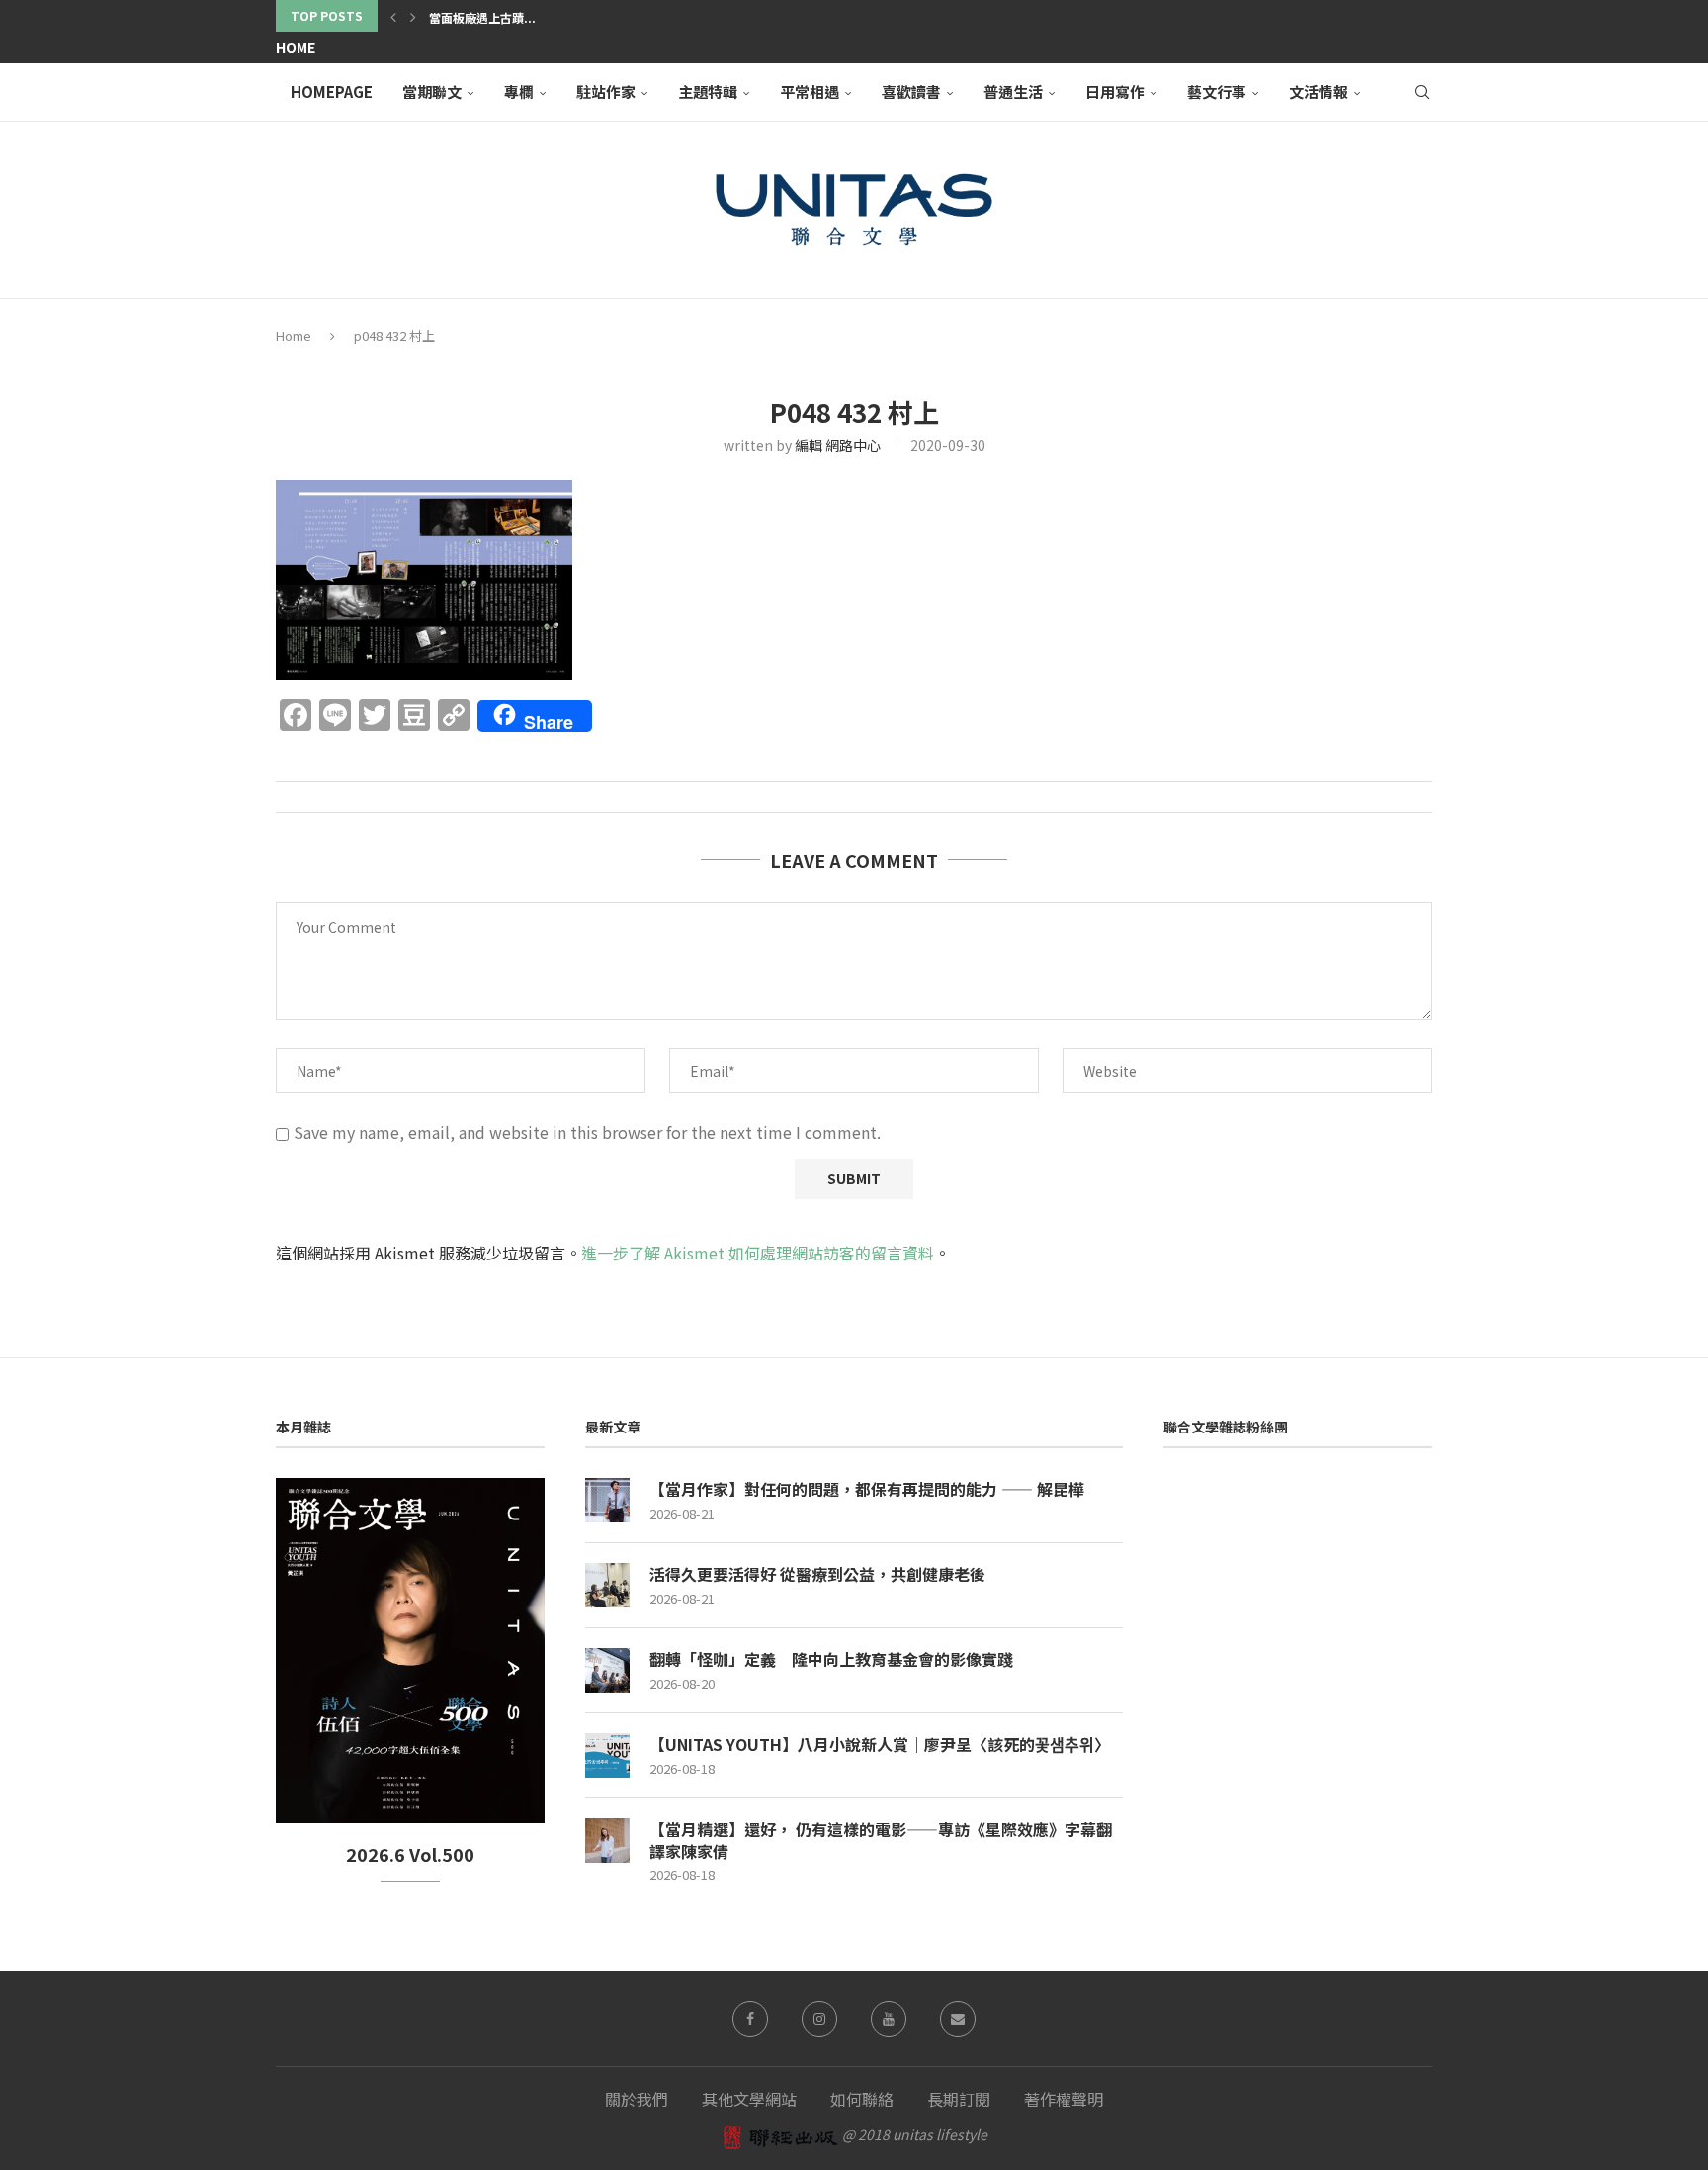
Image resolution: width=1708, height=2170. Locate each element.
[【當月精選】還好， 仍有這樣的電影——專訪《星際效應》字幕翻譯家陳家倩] (607, 1840)
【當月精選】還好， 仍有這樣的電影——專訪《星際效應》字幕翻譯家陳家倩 (881, 1840)
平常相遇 (810, 91)
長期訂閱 (959, 2099)
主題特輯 (708, 91)
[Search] (1422, 92)
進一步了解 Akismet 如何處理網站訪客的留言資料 (758, 1253)
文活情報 (1319, 91)
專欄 (519, 91)
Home (296, 47)
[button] (393, 16)
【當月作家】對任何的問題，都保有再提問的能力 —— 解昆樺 (867, 1489)
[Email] (958, 2019)
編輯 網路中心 (838, 445)
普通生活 (1013, 91)
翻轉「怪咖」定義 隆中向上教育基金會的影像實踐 (831, 1659)
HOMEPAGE (332, 91)
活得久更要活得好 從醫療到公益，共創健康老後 (817, 1574)
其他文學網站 (749, 2099)
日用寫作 (1115, 91)
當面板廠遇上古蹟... (482, 17)
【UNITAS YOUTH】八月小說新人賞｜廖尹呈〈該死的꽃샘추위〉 (880, 1744)
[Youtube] (889, 2019)
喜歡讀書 (911, 91)
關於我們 (637, 2099)
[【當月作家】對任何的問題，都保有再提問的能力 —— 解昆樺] (607, 1500)
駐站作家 (606, 91)
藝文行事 (1217, 91)
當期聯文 (432, 91)
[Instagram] (819, 2019)
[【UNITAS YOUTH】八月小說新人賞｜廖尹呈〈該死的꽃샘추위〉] (607, 1755)
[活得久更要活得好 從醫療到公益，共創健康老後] (607, 1585)
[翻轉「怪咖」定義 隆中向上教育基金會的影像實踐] (607, 1670)
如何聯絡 (862, 2099)
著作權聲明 (1064, 2099)
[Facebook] (750, 2019)
